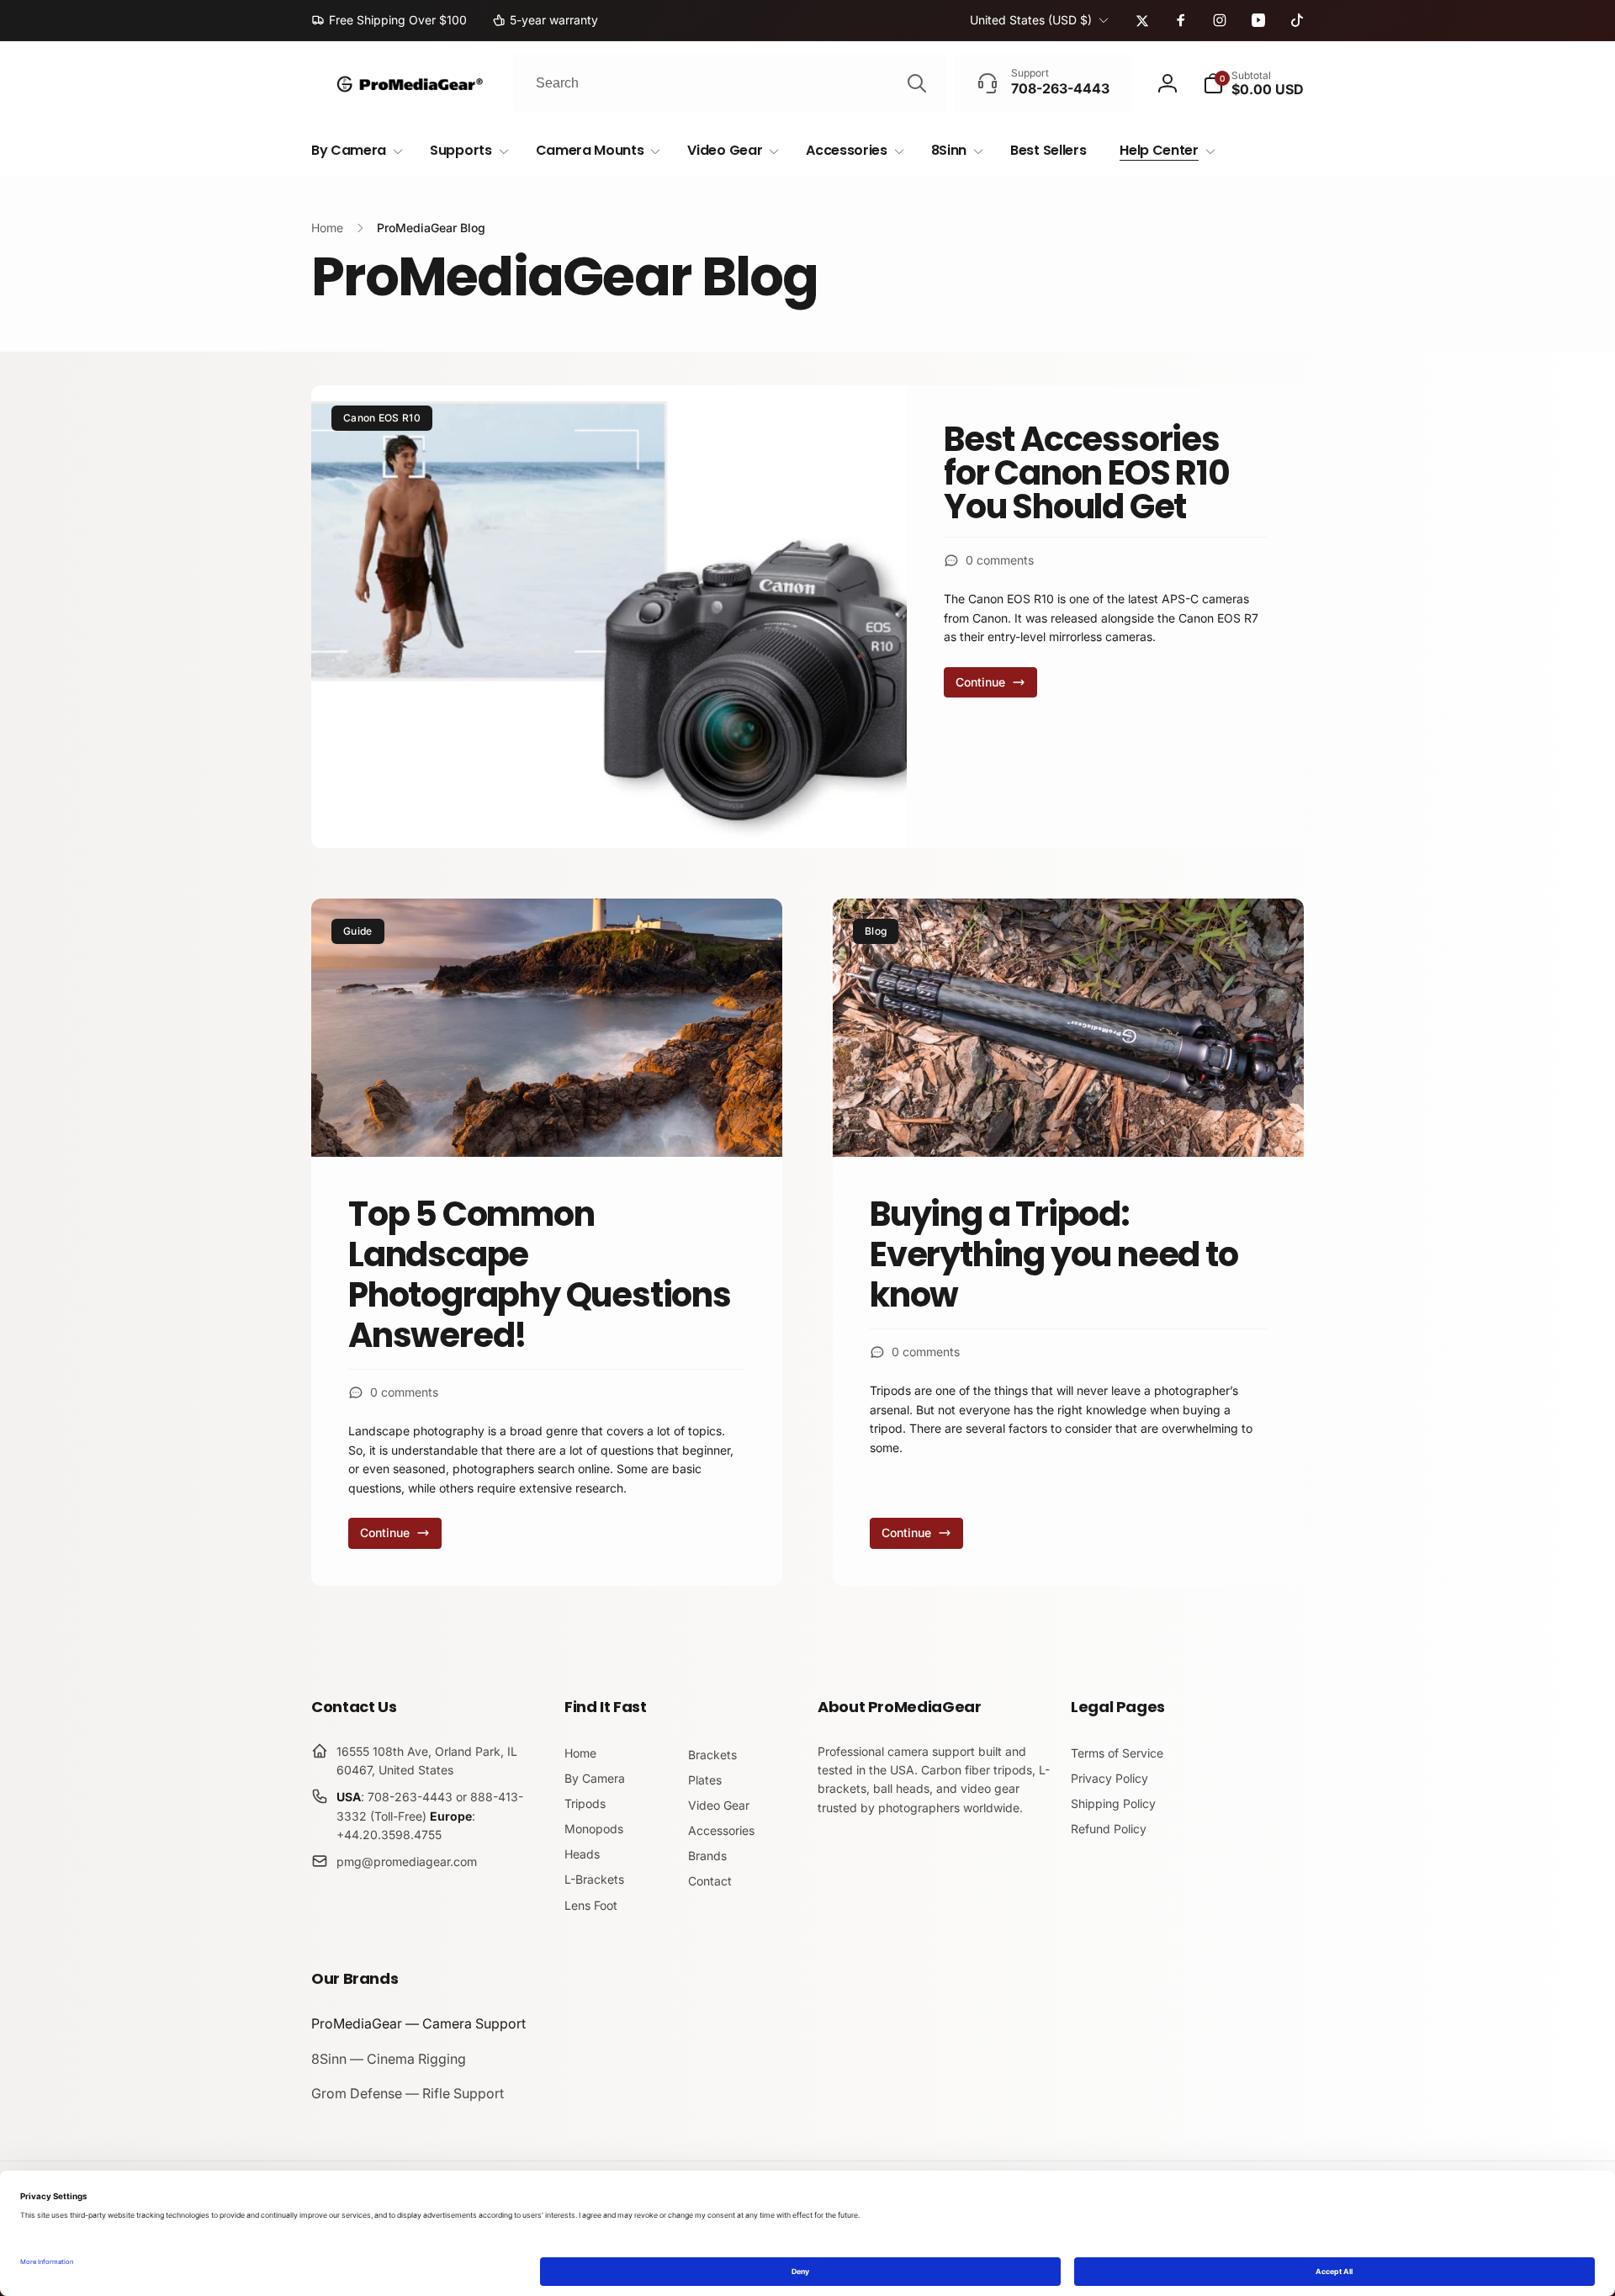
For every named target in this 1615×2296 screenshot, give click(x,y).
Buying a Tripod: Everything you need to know (1054, 1254)
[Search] (917, 83)
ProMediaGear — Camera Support (418, 2023)
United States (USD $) (1031, 20)
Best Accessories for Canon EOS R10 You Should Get (1087, 473)
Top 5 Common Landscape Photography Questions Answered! (540, 1275)
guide (358, 931)
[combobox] (730, 83)
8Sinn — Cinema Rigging (389, 2059)
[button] (1253, 83)
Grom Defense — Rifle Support (408, 2093)
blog (876, 931)
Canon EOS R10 (382, 418)
